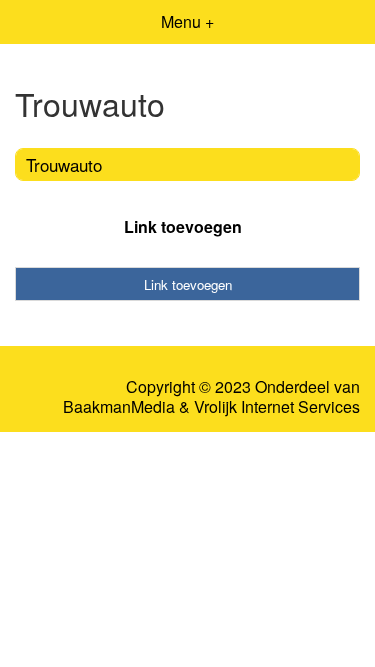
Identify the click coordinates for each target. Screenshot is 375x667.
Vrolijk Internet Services (277, 407)
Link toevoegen (183, 226)
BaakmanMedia (119, 407)
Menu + (187, 21)
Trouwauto (64, 164)
